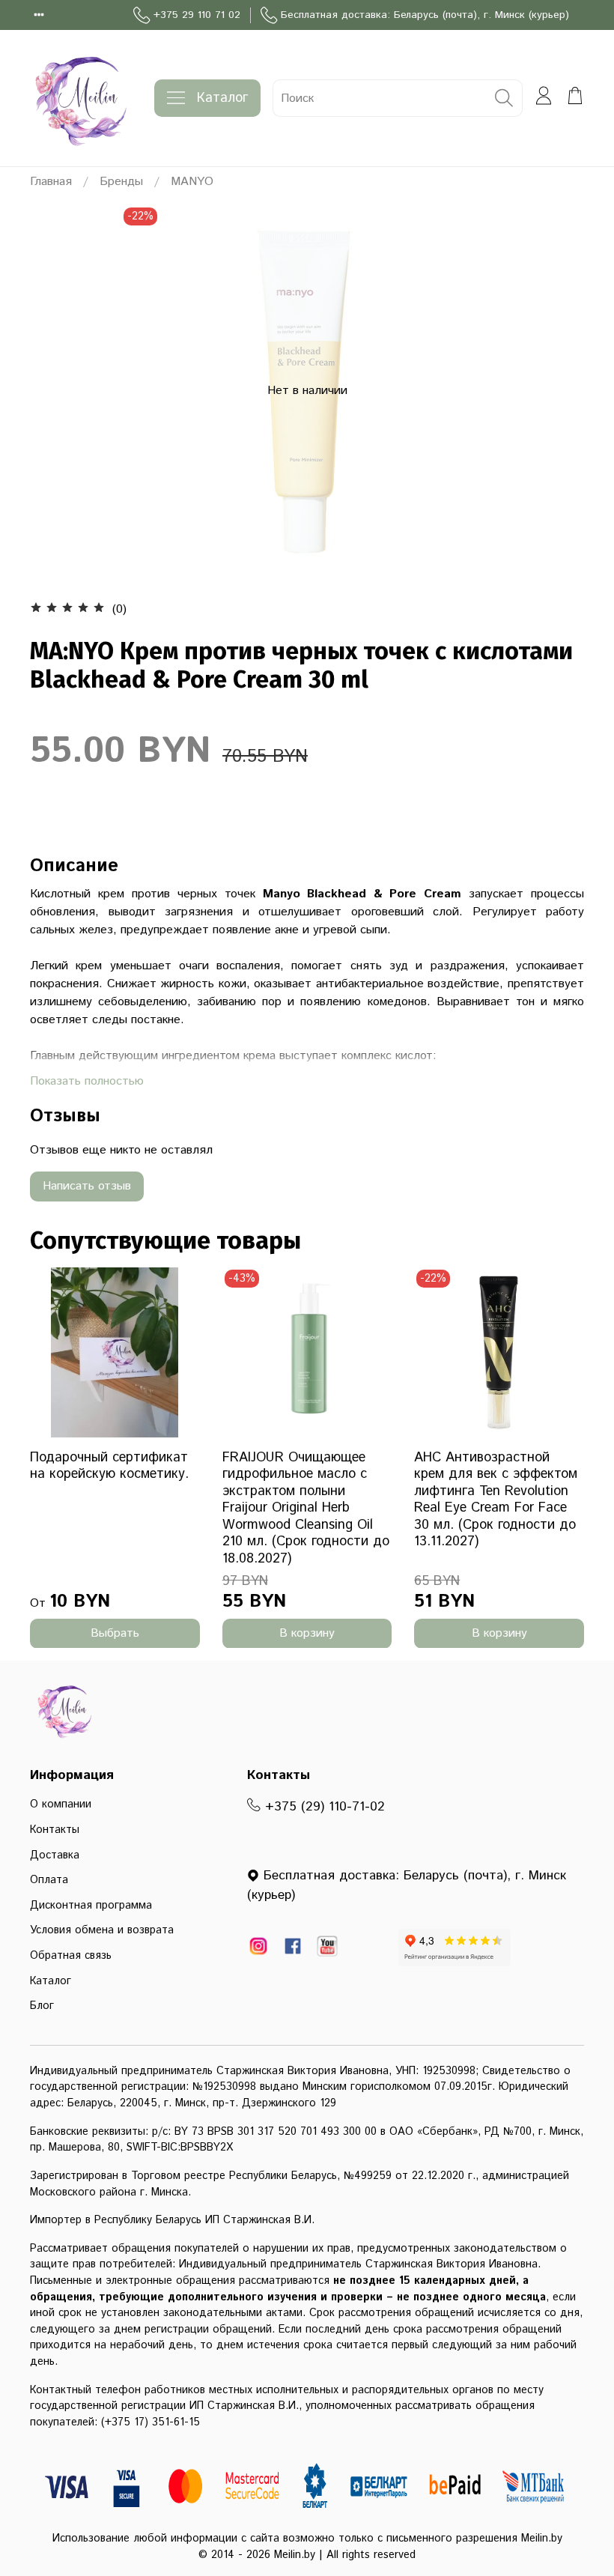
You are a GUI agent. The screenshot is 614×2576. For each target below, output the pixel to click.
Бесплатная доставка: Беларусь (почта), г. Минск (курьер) (425, 15)
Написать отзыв (87, 1186)
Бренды (121, 182)
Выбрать (115, 1633)
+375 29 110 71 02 (197, 15)
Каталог (222, 98)
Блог (42, 2006)
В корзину (307, 1633)
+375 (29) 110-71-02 (323, 1807)
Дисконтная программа (91, 1906)
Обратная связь (71, 1956)
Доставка (55, 1855)
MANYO (192, 182)
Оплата (49, 1880)
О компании (61, 1804)
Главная (51, 182)
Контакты (55, 1830)
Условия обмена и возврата (102, 1930)
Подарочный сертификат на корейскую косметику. (109, 1466)
